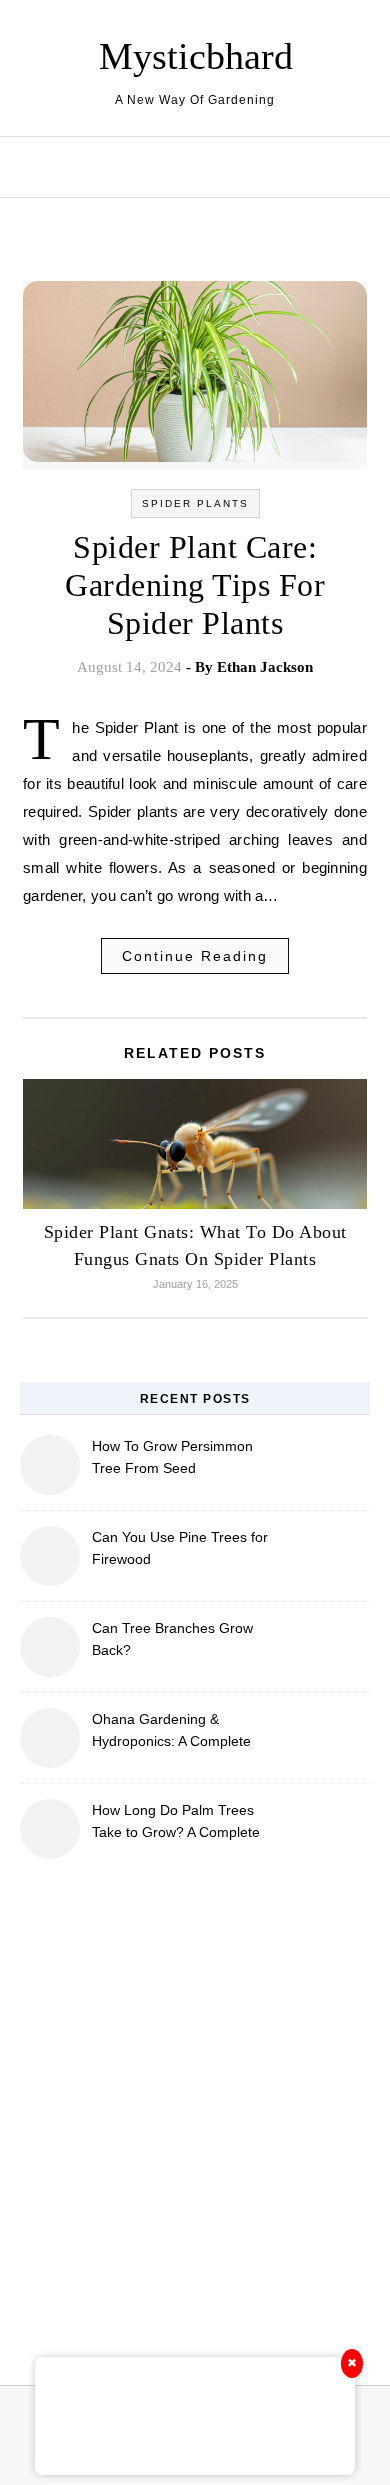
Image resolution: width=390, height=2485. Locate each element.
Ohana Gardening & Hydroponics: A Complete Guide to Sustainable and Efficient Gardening (172, 1732)
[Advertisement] (195, 2110)
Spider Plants (195, 503)
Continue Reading (195, 956)
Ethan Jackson (265, 667)
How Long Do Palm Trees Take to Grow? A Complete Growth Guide (176, 1823)
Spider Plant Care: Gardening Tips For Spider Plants (195, 585)
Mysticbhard (196, 56)
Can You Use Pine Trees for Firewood (180, 1548)
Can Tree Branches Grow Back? (172, 1639)
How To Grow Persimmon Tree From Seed (172, 1457)
